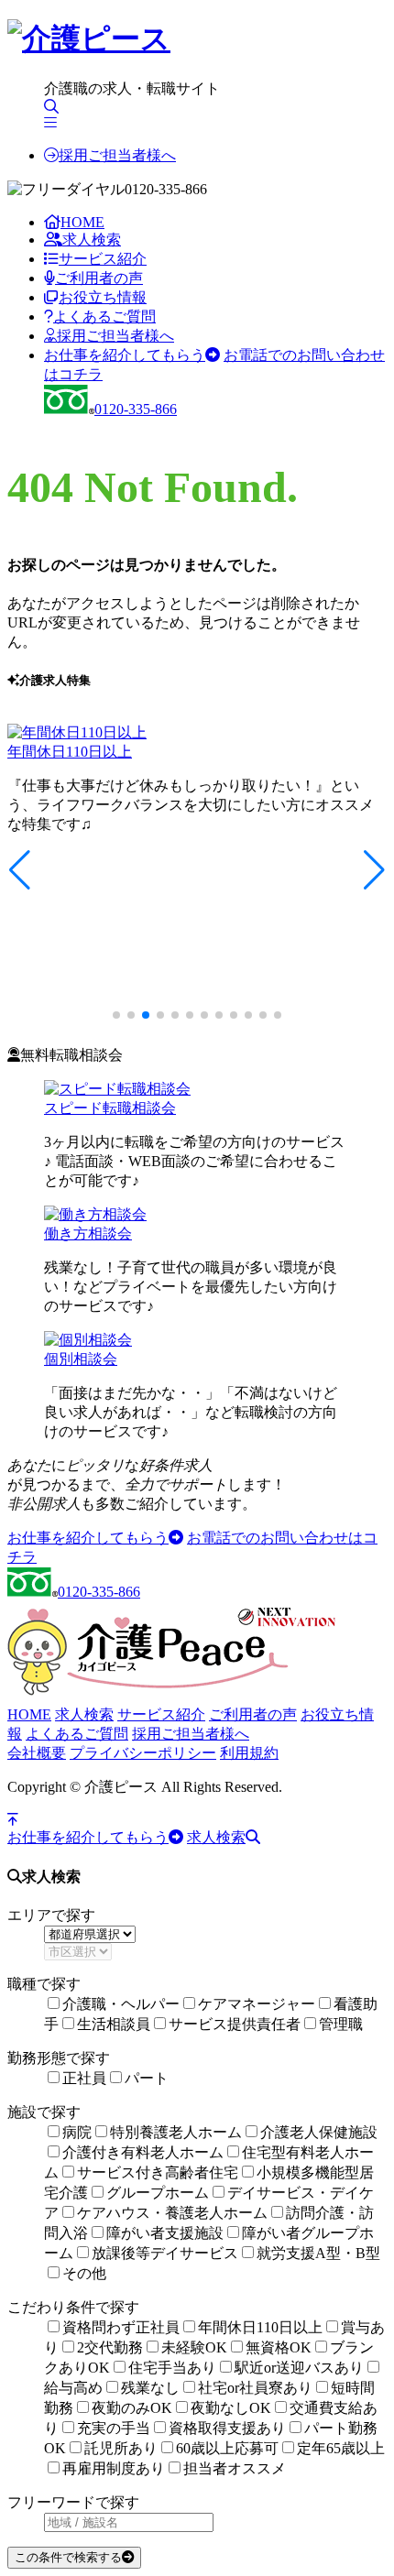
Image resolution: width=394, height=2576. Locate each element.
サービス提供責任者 (235, 2024)
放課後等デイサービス (165, 2253)
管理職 (341, 2024)
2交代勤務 (110, 2347)
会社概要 (37, 1753)
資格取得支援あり (227, 2428)
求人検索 (92, 240)
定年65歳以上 (341, 2448)
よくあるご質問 (104, 317)
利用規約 (249, 1753)
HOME (82, 222)
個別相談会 (81, 1359)
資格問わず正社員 (121, 2327)
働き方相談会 (88, 1233)
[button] (20, 870)
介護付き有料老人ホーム (143, 2152)
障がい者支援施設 (165, 2233)
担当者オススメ (235, 2468)
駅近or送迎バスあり (299, 2368)
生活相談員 (114, 2024)
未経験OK (194, 2347)
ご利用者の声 (99, 278)
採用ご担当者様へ (117, 155)
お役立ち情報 (103, 297)
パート (147, 2078)
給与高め (73, 2388)
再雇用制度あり (114, 2468)
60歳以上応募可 (227, 2448)
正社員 (84, 2078)
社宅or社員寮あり (255, 2388)
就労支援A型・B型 (318, 2253)
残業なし (150, 2388)
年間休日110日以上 (70, 752)
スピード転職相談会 (110, 1108)
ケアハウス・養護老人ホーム (172, 2213)
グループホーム (158, 2193)
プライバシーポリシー (143, 1753)
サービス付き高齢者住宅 (158, 2172)
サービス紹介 (103, 259)
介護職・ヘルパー (121, 2004)
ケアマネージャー (257, 2004)
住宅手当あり (172, 2368)
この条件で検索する (68, 2557)
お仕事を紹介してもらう (125, 355)
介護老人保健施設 (319, 2132)
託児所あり (121, 2448)
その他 (84, 2273)
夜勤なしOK (231, 2408)
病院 (77, 2132)
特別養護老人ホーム (176, 2132)
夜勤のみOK (132, 2408)
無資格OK (279, 2347)
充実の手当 (114, 2428)
